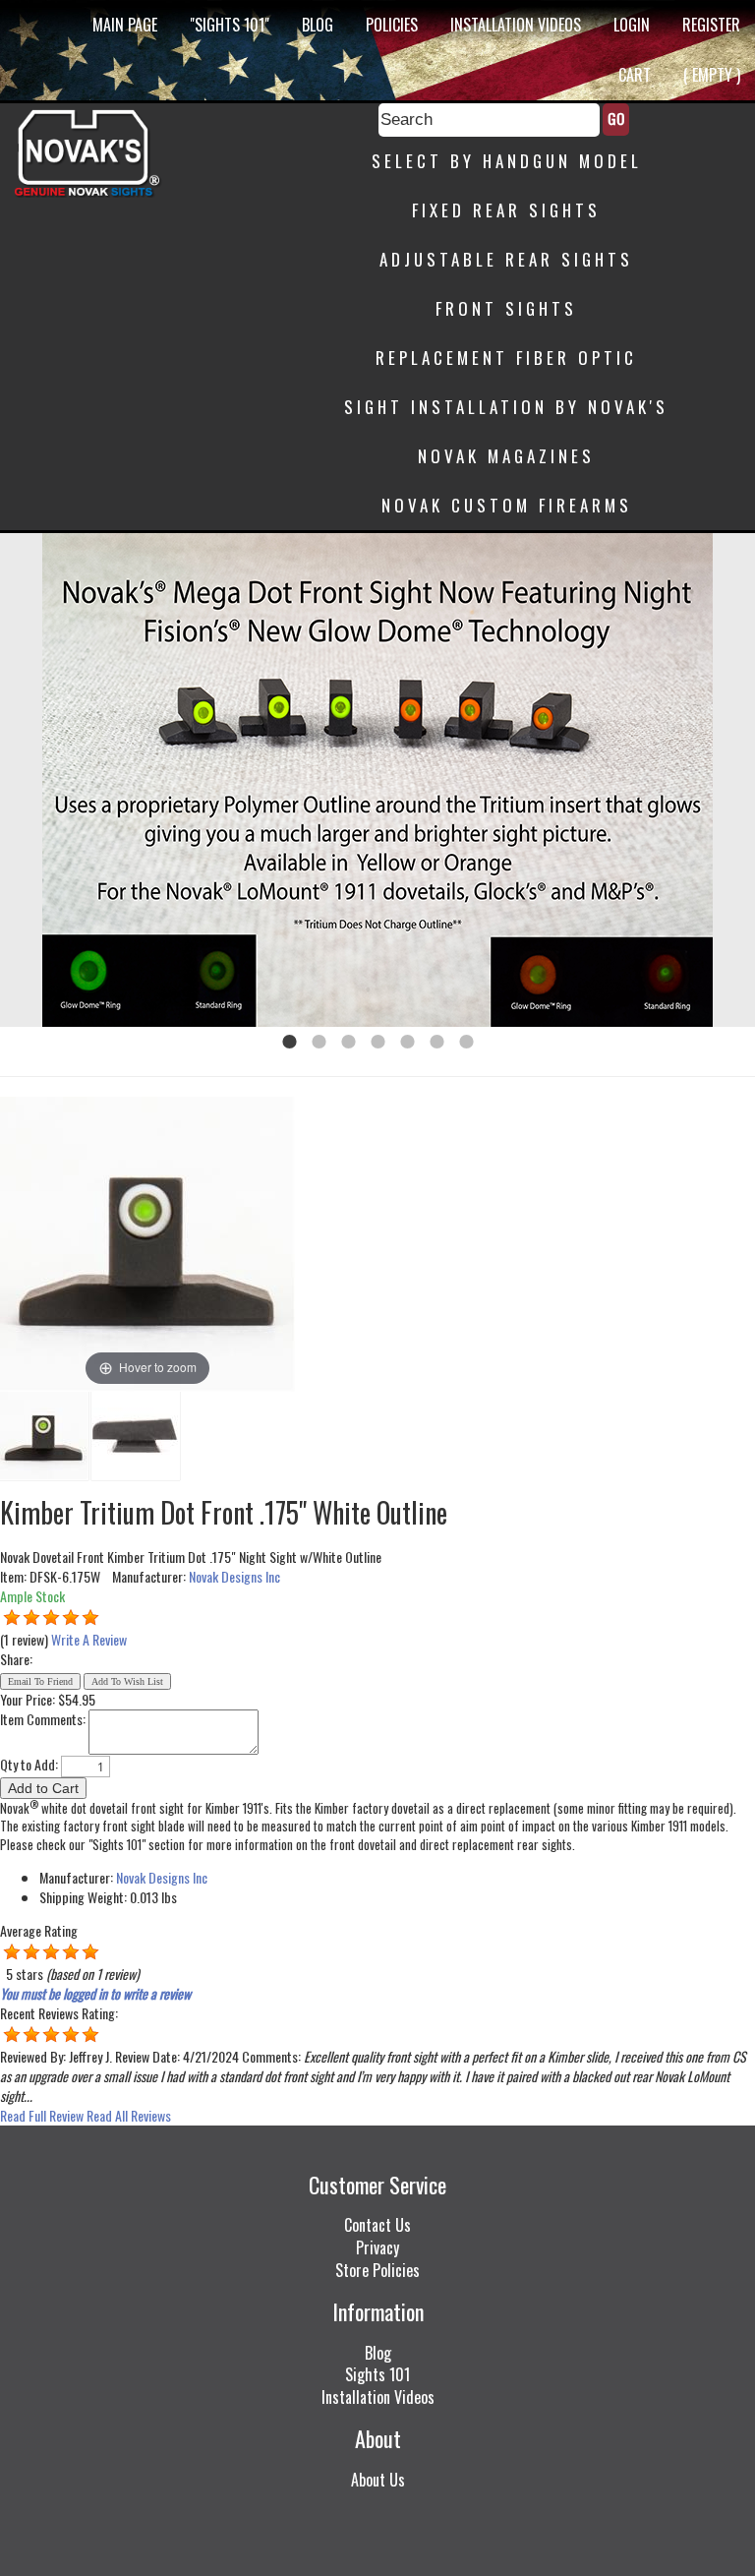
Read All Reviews (129, 2115)
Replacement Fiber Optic (506, 358)
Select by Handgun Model (507, 161)
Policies (392, 25)
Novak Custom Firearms (507, 505)
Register (711, 25)
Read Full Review (42, 2115)
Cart (635, 75)
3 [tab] (348, 1042)
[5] (12, 1618)
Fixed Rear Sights (506, 210)
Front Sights (506, 308)
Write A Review (89, 1639)
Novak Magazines (506, 456)
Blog (318, 25)
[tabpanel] (377, 780)
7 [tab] (466, 1042)
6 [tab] (436, 1042)
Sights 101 (377, 2374)
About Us (378, 2480)
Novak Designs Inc (234, 1576)
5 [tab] (407, 1042)
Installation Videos (516, 25)
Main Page (125, 25)
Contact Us (377, 2225)
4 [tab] (377, 1042)
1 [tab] (289, 1042)
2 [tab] (319, 1042)
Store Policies (377, 2270)
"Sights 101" (230, 25)
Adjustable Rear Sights (506, 259)
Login (632, 25)
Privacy (377, 2247)
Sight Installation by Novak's (506, 407)
